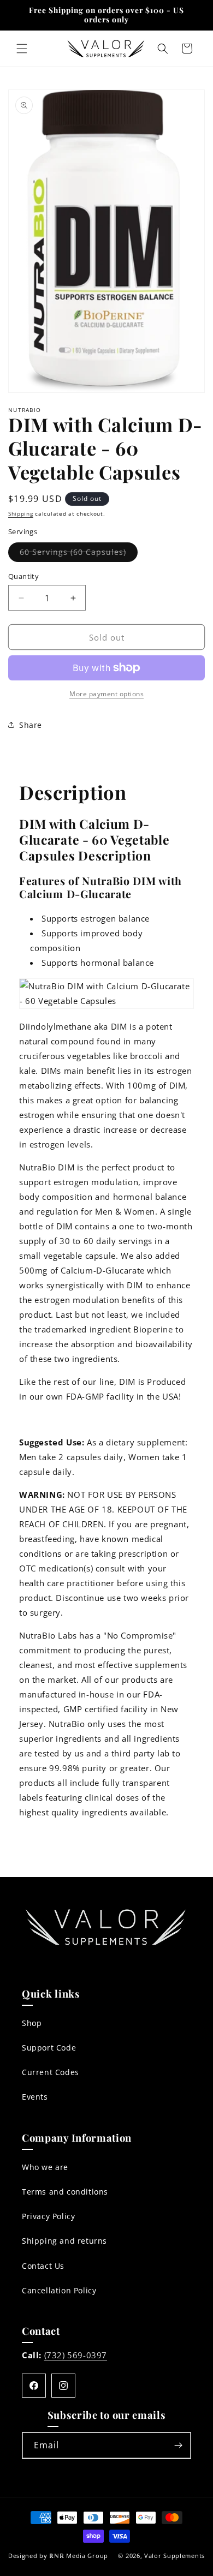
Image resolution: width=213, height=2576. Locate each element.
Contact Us (43, 2266)
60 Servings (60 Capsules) (79, 554)
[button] (22, 49)
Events (35, 2097)
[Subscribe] (178, 2445)
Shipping (21, 513)
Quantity (23, 576)
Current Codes (51, 2072)
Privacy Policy (48, 2216)
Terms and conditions (65, 2192)
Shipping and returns (64, 2241)
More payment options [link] (106, 694)
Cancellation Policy (59, 2290)
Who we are (45, 2167)
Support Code (49, 2048)
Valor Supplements (174, 2556)
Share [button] (31, 725)
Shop (32, 2023)
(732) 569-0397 (76, 2355)
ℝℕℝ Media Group (79, 2556)
